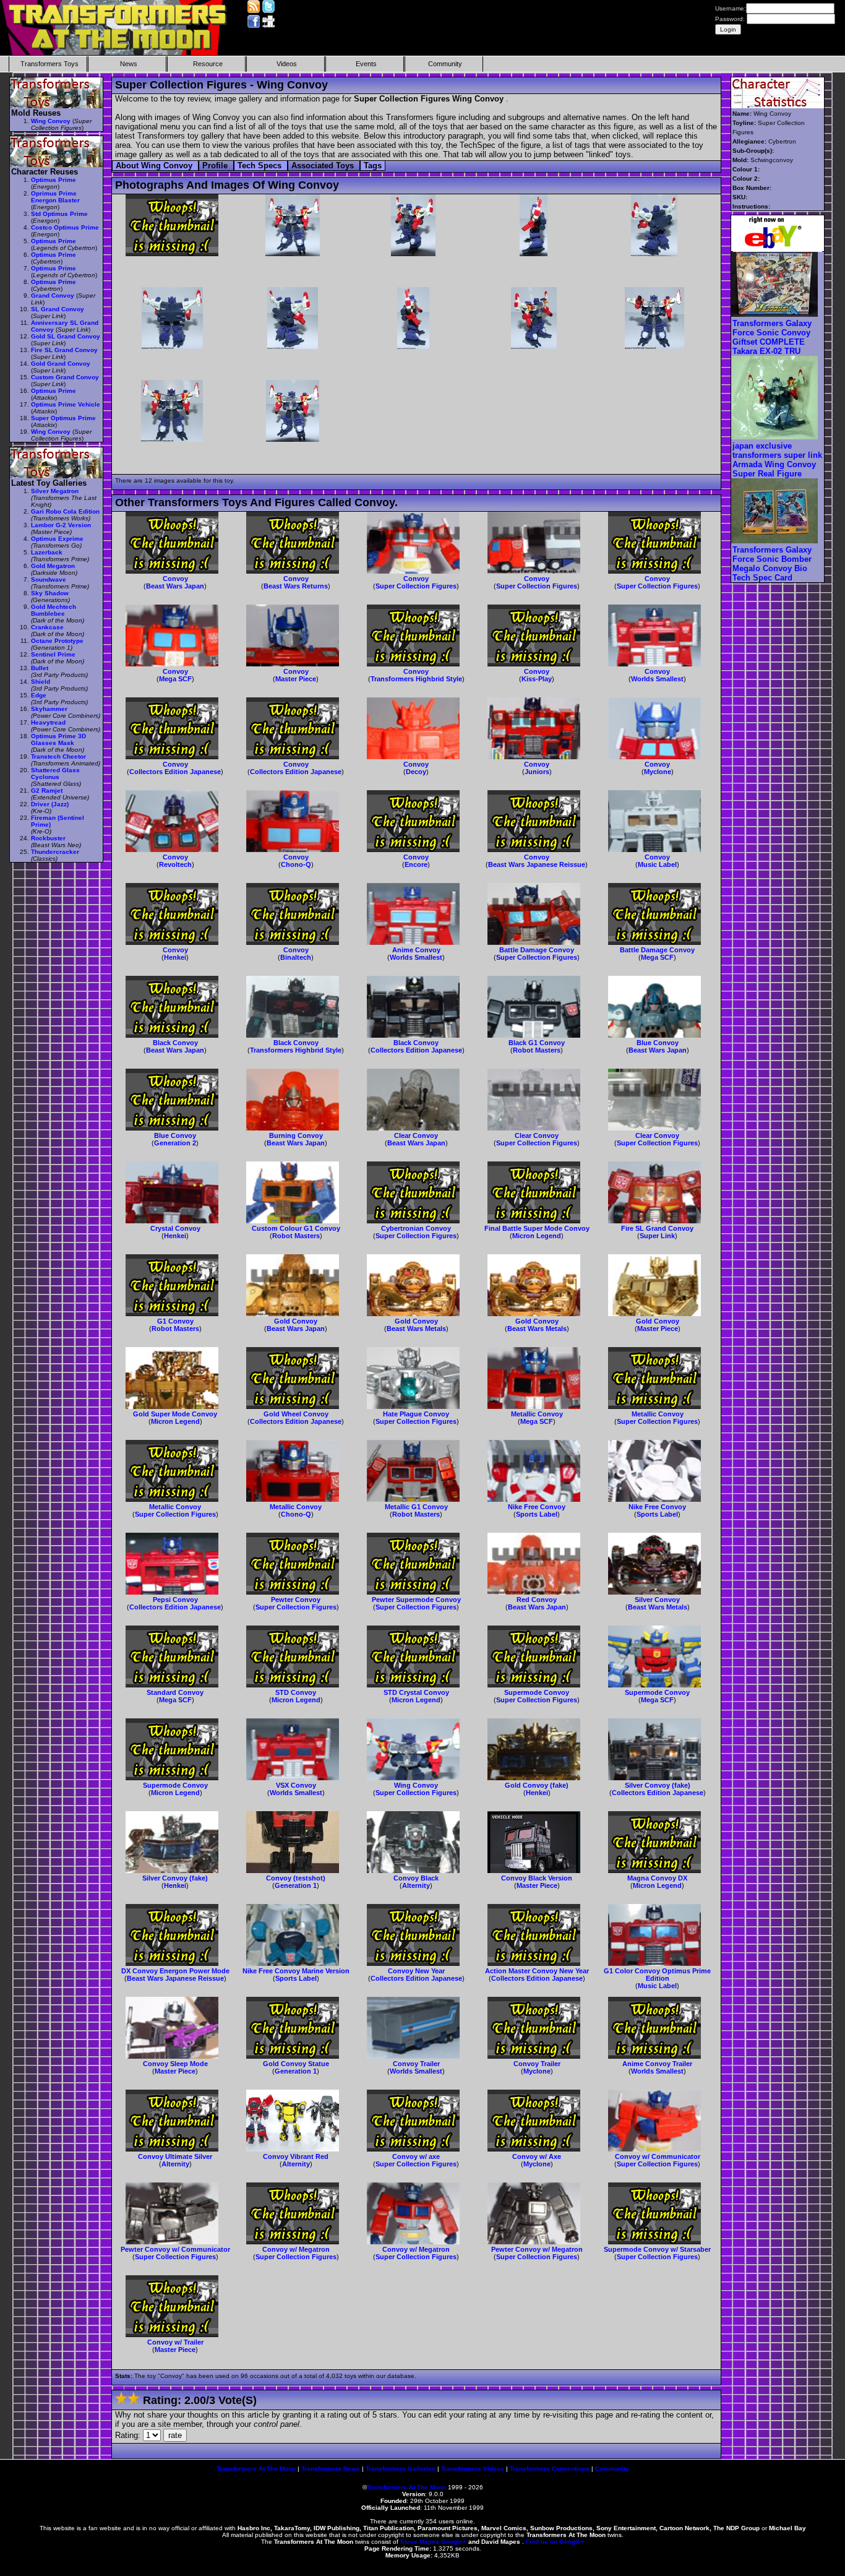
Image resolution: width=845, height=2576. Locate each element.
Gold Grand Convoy (61, 364)
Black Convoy (175, 1043)
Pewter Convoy (296, 1600)
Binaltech (296, 957)
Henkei (175, 957)
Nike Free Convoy (537, 1507)
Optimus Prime (54, 180)
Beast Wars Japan (175, 586)
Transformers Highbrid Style (416, 679)
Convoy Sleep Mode (175, 2064)
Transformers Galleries (401, 2469)
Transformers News (331, 2469)
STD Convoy (296, 1692)
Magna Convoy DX (657, 1878)
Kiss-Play (537, 679)
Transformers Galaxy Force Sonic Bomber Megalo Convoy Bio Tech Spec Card (772, 564)
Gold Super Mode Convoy (175, 1414)
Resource (208, 64)
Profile (216, 166)
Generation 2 (175, 1143)
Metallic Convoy (537, 1414)
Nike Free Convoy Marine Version (296, 1971)
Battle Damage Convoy (537, 950)
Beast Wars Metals (416, 1329)
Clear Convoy (416, 1135)
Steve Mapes (420, 2542)
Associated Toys (324, 166)
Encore (416, 864)
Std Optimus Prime (59, 214)
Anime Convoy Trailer (657, 2064)
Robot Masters (537, 1050)
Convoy (175, 579)
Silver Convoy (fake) (658, 1785)
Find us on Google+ (555, 2542)
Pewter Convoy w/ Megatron (537, 2249)
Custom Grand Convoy (65, 377)
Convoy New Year (416, 1971)
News (129, 64)
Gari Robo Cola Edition (65, 511)
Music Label (657, 864)
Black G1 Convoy (537, 1043)
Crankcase (47, 627)
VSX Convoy (296, 1785)
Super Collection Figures (416, 586)
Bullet (40, 668)
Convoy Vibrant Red (296, 2156)
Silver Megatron (55, 491)
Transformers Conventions (550, 2469)
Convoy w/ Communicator (658, 2156)
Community (445, 64)
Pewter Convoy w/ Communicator (175, 2249)
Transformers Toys (49, 64)
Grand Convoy (53, 295)
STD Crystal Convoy (416, 1692)
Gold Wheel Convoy (296, 1414)
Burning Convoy (296, 1135)
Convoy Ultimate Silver (175, 2156)
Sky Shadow (50, 593)
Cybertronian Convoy (416, 1228)
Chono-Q (296, 864)
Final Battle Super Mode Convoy (537, 1228)
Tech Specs (261, 166)
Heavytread (48, 722)
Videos (287, 64)
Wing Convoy (416, 1785)
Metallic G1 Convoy (416, 1507)
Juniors (537, 772)
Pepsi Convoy (175, 1600)
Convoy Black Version (537, 1878)
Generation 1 (296, 1885)
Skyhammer (49, 709)
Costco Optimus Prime (65, 227)
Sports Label (537, 1514)
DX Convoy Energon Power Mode (175, 1971)
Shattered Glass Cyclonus (55, 773)
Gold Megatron (53, 566)
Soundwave (49, 579)
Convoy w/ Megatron (296, 2249)
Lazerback (47, 552)
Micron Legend (537, 1236)
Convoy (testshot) (296, 1878)
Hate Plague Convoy (416, 1414)
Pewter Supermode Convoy (416, 1600)
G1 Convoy (175, 1321)
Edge (39, 695)
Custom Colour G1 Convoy (296, 1228)
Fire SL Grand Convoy (657, 1228)
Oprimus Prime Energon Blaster (55, 197)
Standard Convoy (175, 1692)
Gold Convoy (296, 1321)
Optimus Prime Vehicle (66, 404)
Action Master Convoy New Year (537, 1971)
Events (366, 64)
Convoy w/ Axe (537, 2156)
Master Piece (296, 679)
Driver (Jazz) (50, 804)
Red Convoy (537, 1600)
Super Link (657, 1236)
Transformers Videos (473, 2469)
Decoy (416, 772)
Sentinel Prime (53, 654)
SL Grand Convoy (58, 309)
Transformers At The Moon (256, 2469)
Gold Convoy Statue (296, 2064)
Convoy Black (416, 1878)
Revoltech (175, 864)
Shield (41, 682)
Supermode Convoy (537, 1692)
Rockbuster (48, 838)
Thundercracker (55, 852)
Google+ (454, 2542)
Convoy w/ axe (416, 2156)
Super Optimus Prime (63, 418)
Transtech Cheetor (58, 756)
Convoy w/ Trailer (175, 2342)
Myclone (658, 772)
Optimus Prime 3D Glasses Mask (58, 739)
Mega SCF (175, 679)
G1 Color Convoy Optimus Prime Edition (657, 1975)
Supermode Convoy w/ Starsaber (657, 2249)
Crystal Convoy (175, 1228)
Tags (373, 166)
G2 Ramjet (47, 790)
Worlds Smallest (657, 679)
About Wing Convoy (155, 166)
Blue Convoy (658, 1043)
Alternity (416, 1885)
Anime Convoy (416, 950)
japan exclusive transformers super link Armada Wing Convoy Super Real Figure (777, 460)
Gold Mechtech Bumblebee (54, 610)
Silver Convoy (657, 1600)
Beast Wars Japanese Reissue (537, 864)
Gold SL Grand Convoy (66, 336)
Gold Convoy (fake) (537, 1785)
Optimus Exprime (57, 539)
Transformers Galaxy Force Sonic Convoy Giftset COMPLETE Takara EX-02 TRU (772, 337)
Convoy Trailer (416, 2064)
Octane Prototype (57, 641)
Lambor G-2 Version (61, 525)
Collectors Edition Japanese (175, 772)
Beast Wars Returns (296, 586)
